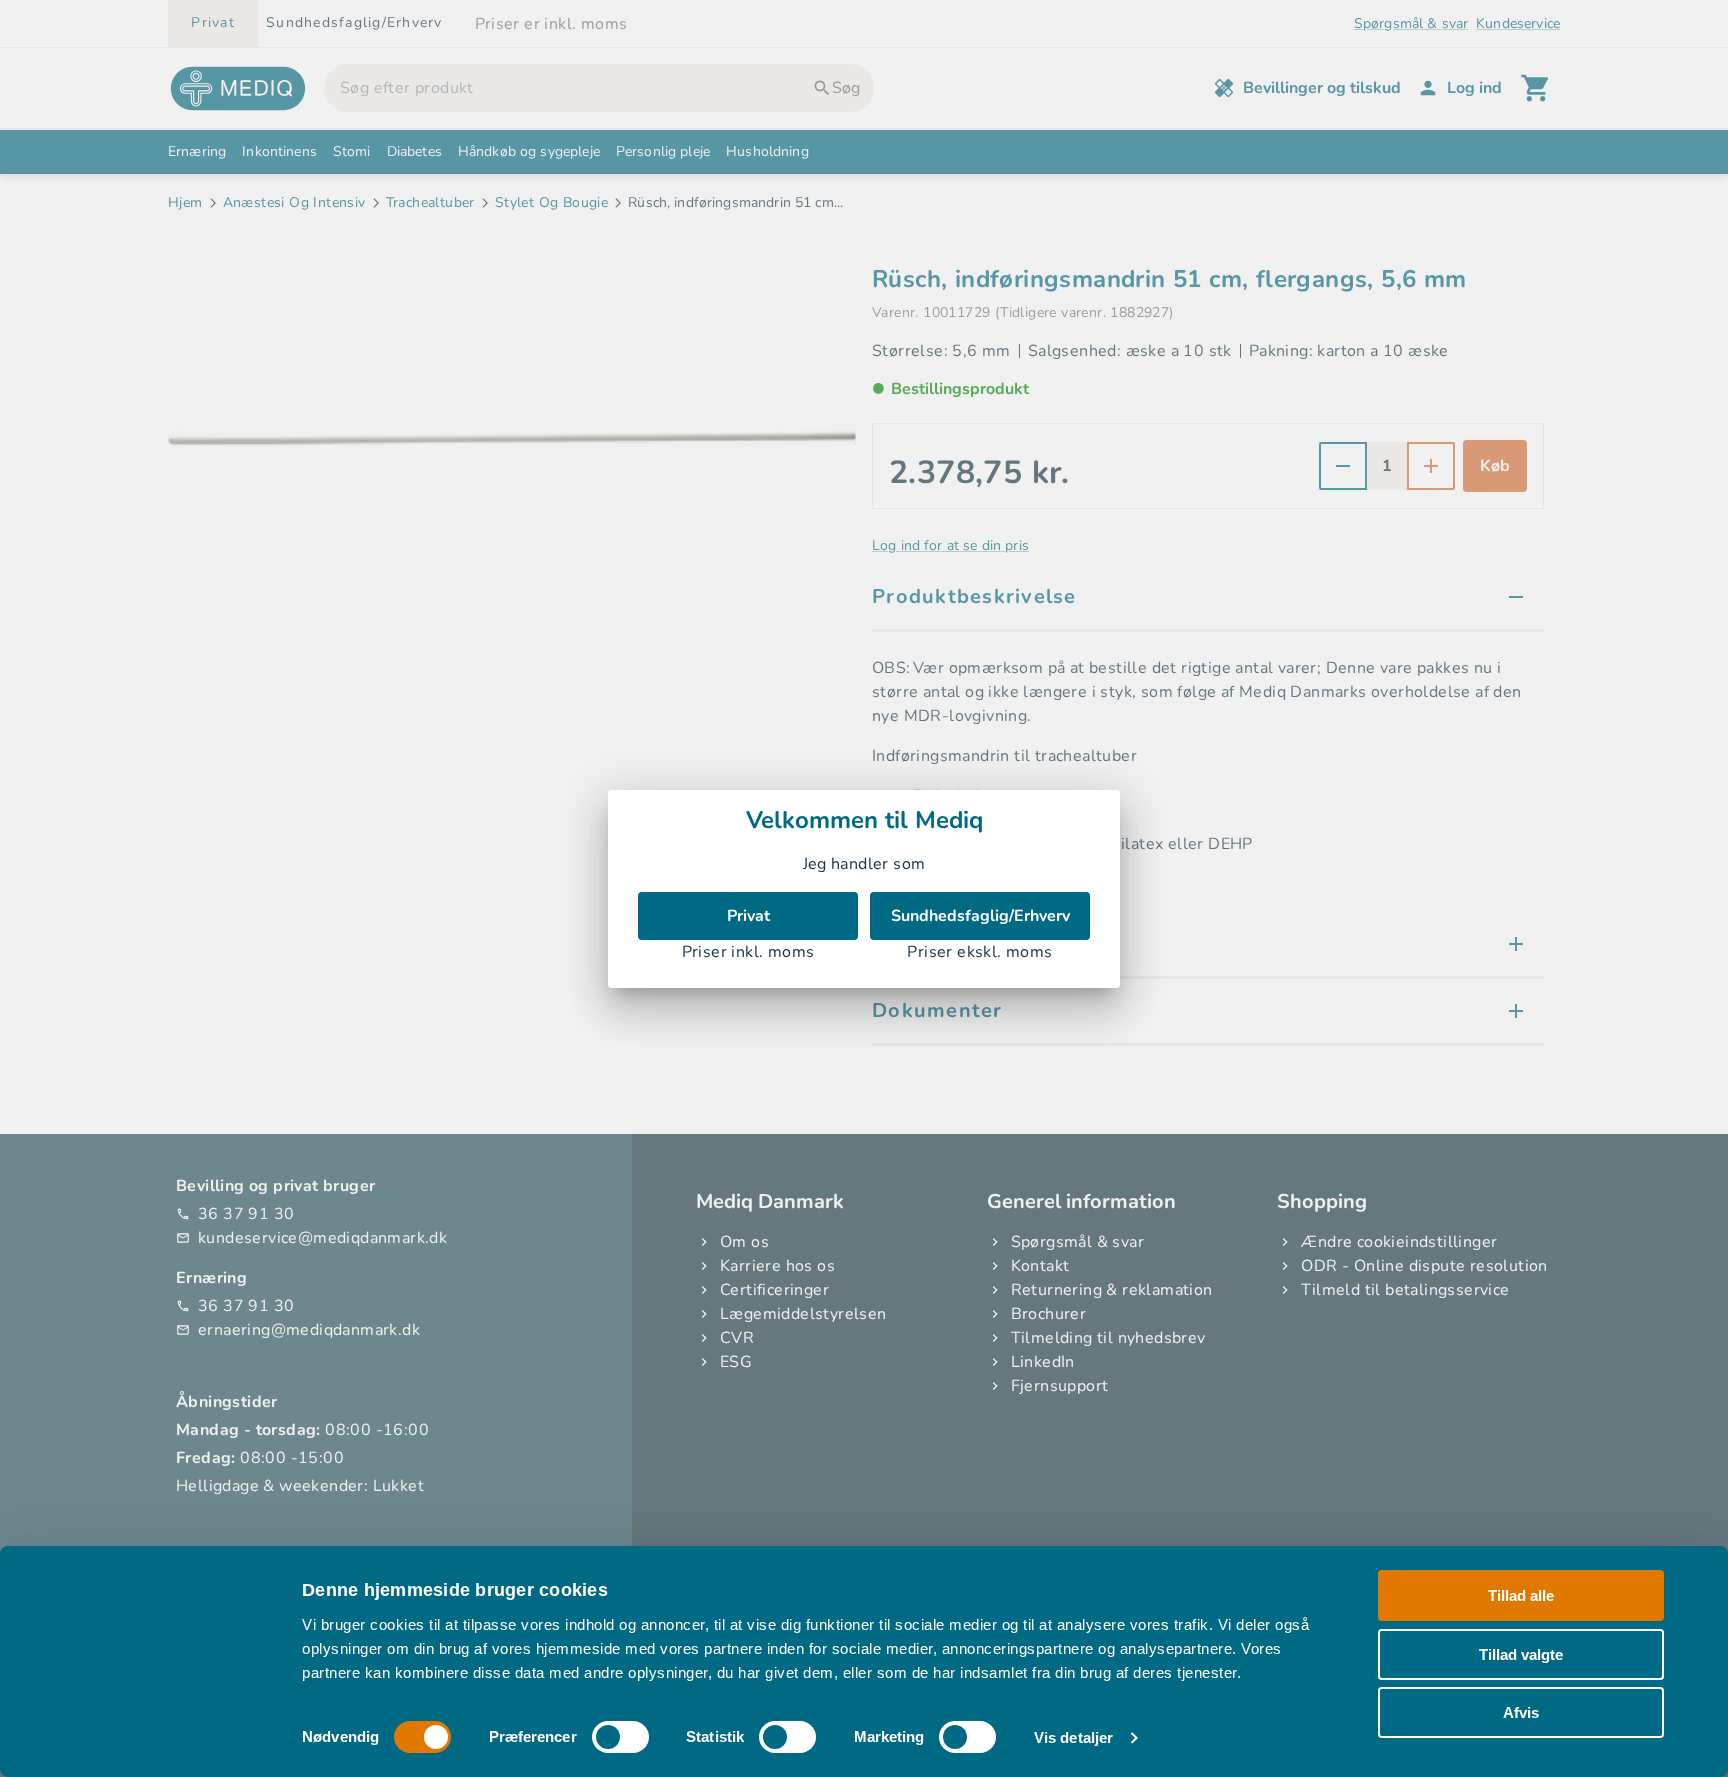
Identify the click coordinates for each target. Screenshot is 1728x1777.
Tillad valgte (1521, 1653)
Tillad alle (1521, 1595)
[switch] (620, 1737)
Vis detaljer (1073, 1737)
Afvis (1521, 1712)
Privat (748, 916)
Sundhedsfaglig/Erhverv (980, 916)
